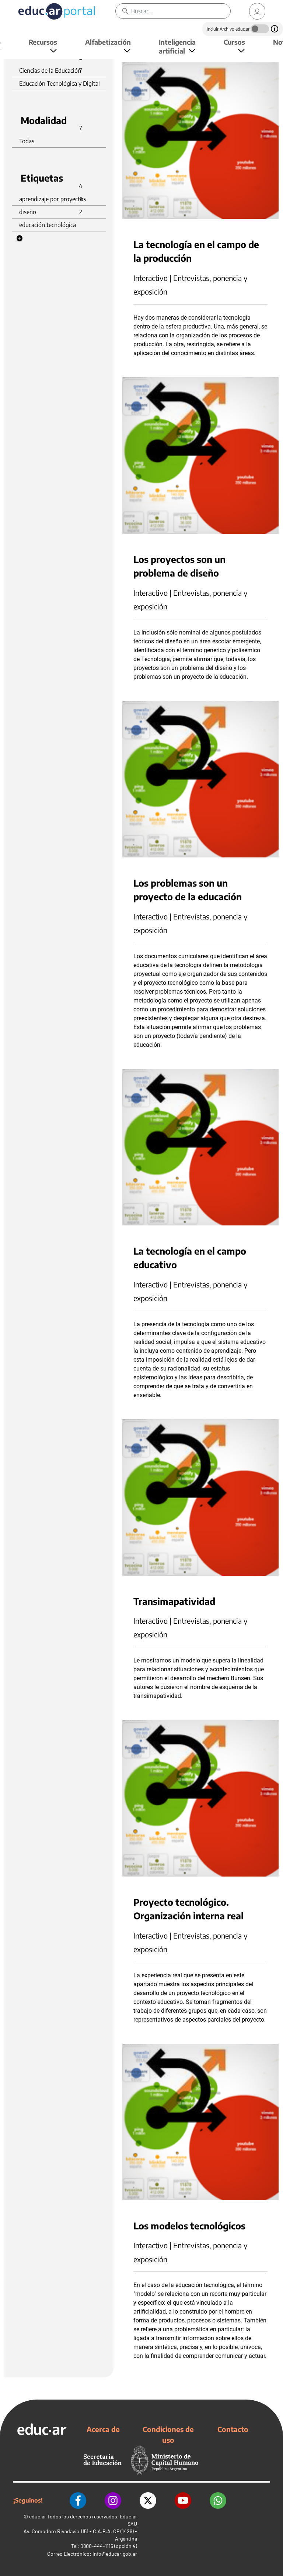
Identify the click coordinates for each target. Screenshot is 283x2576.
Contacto (233, 2429)
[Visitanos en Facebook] (78, 2501)
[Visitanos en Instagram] (113, 2501)
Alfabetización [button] (108, 42)
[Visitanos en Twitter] (148, 2501)
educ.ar (38, 2516)
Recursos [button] (43, 42)
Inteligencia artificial (177, 46)
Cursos (234, 42)
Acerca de (103, 2429)
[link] (257, 11)
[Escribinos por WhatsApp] (218, 2501)
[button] (20, 238)
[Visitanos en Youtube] (183, 2501)
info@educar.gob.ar (115, 2554)
